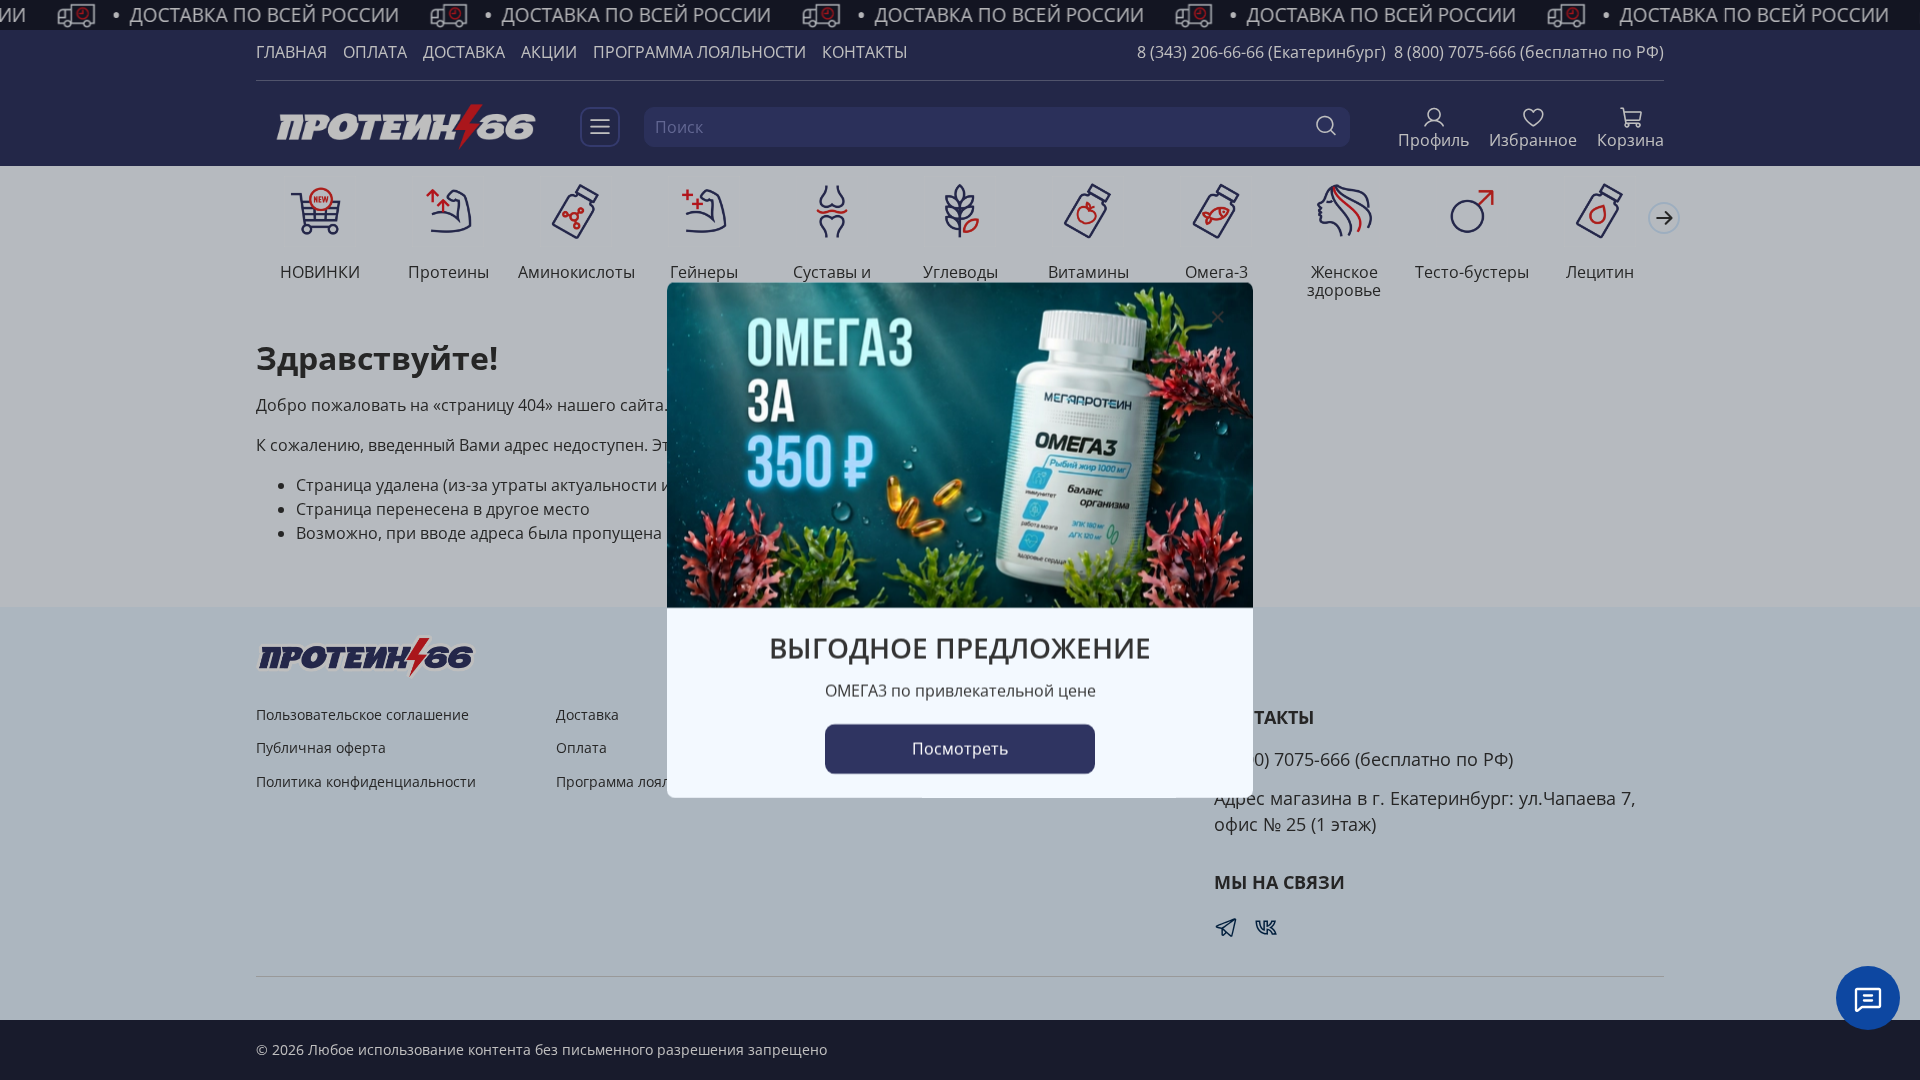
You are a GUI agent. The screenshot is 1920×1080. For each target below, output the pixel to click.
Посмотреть (960, 749)
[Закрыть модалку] (1218, 318)
